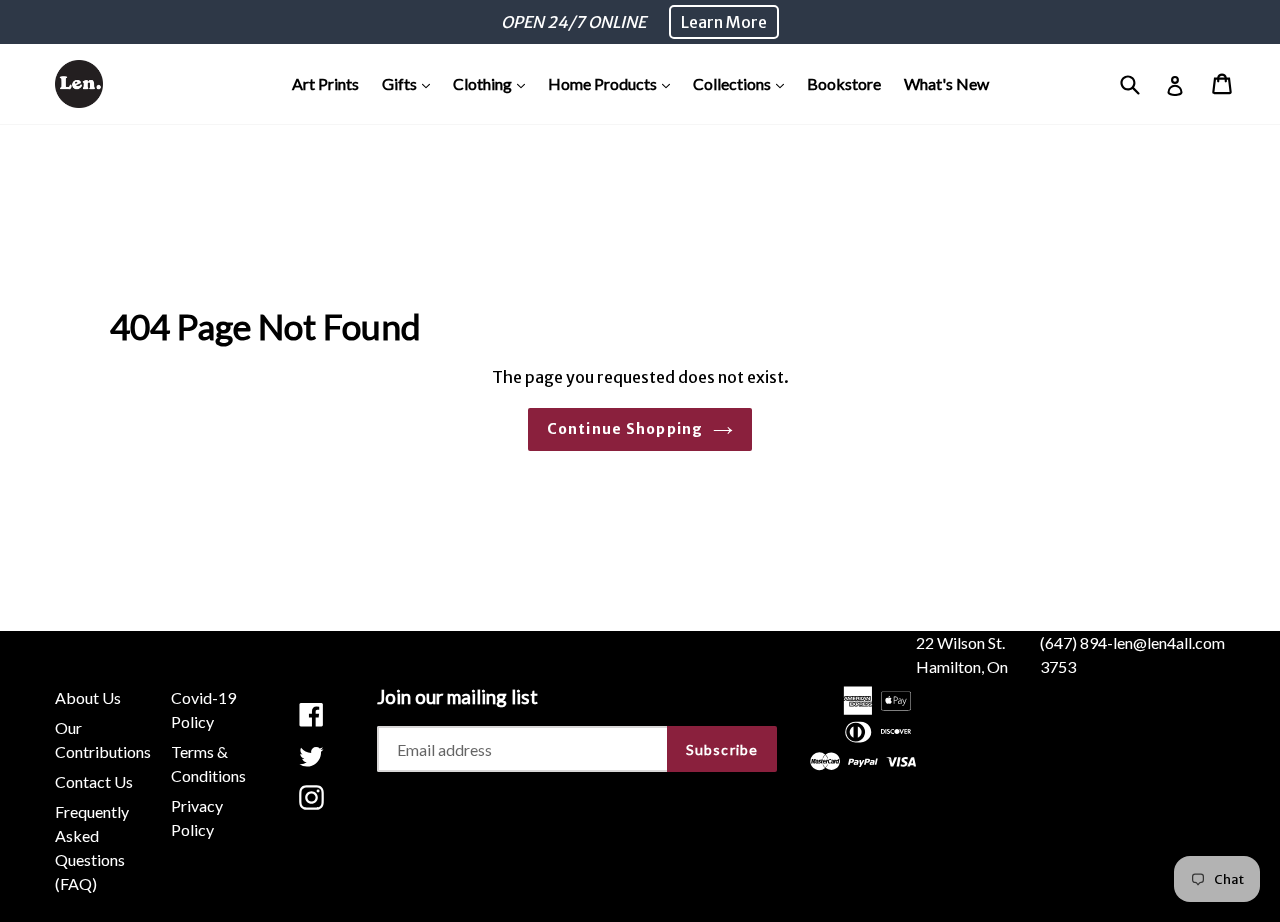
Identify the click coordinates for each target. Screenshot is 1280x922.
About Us (88, 697)
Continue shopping (625, 429)
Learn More (724, 22)
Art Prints (325, 83)
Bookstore (844, 83)
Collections (743, 83)
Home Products (614, 83)
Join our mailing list (457, 697)
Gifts (411, 83)
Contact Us (94, 781)
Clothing (494, 83)
